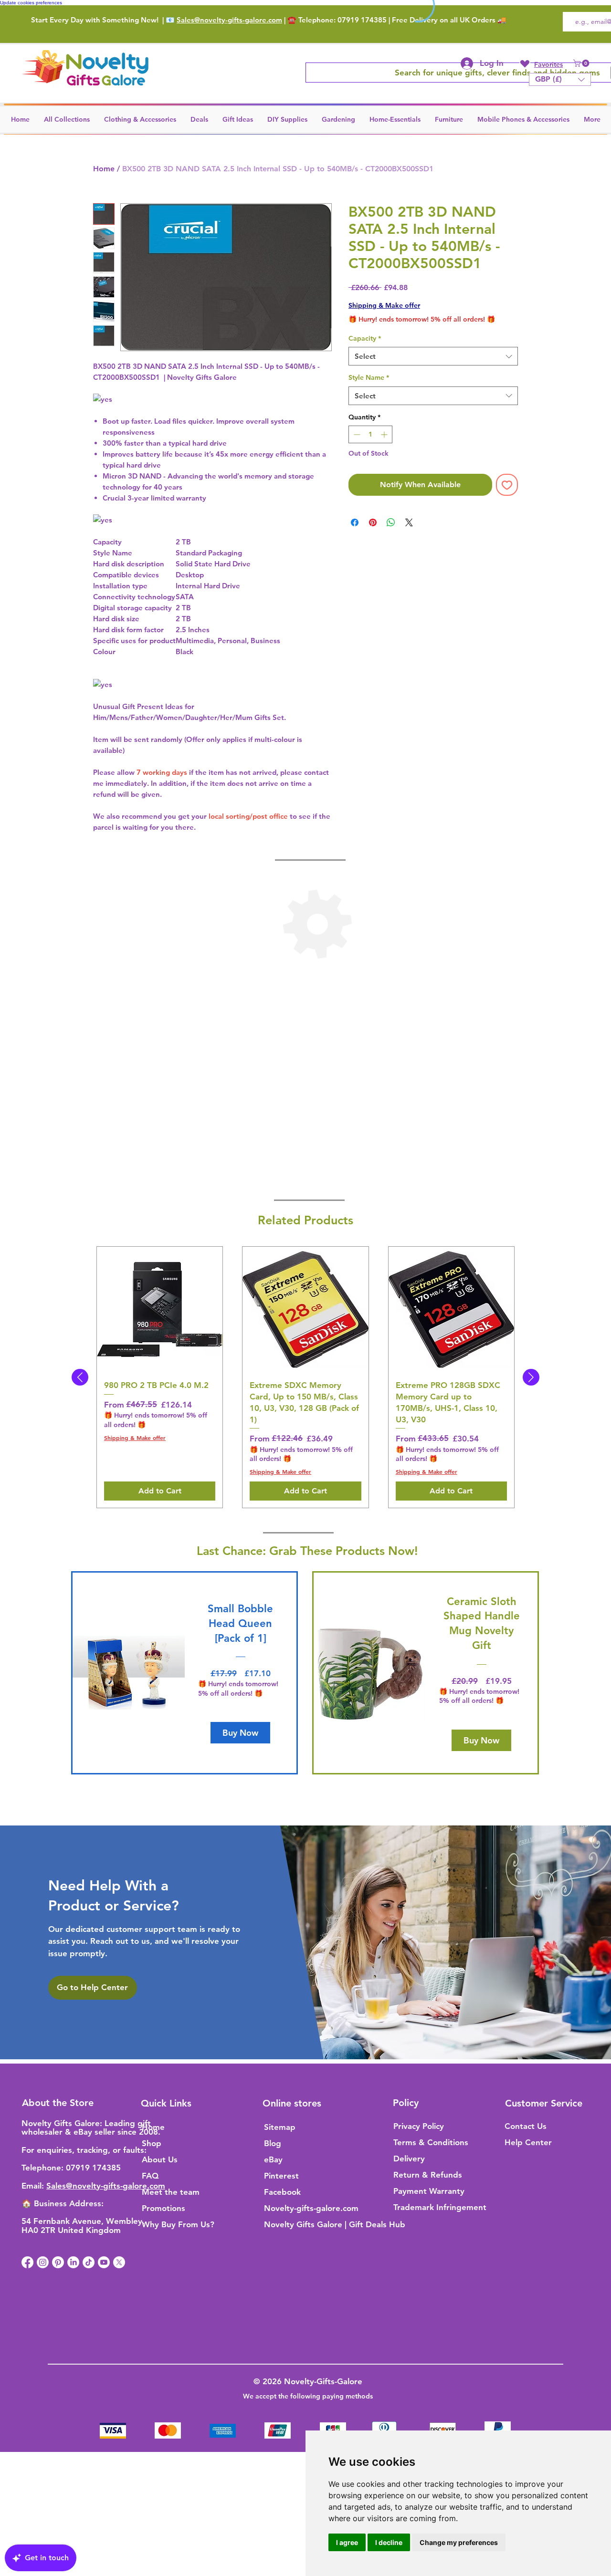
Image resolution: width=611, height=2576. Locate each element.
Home (104, 169)
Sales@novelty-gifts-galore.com (229, 20)
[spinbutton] (370, 434)
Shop (152, 2143)
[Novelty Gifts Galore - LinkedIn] (73, 2262)
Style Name (369, 377)
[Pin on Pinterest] (373, 522)
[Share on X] (409, 522)
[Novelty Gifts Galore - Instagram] (43, 2262)
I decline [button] (389, 2542)
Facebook (282, 2192)
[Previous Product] (80, 1377)
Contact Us (526, 2126)
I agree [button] (347, 2542)
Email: (34, 2186)
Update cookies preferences (31, 3)
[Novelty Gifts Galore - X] (119, 2262)
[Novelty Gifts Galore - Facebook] (27, 2262)
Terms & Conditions (431, 2142)
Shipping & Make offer (384, 305)
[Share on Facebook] (355, 522)
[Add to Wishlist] (507, 485)
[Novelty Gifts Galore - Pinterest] (58, 2262)
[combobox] (433, 356)
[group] (305, 1377)
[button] (582, 63)
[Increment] (385, 434)
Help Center (528, 2142)
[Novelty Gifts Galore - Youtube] (104, 2262)
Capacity (365, 338)
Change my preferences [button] (459, 2542)
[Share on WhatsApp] (391, 522)
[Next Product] (531, 1377)
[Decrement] (356, 434)
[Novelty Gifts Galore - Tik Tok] (89, 2262)
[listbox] (560, 79)
